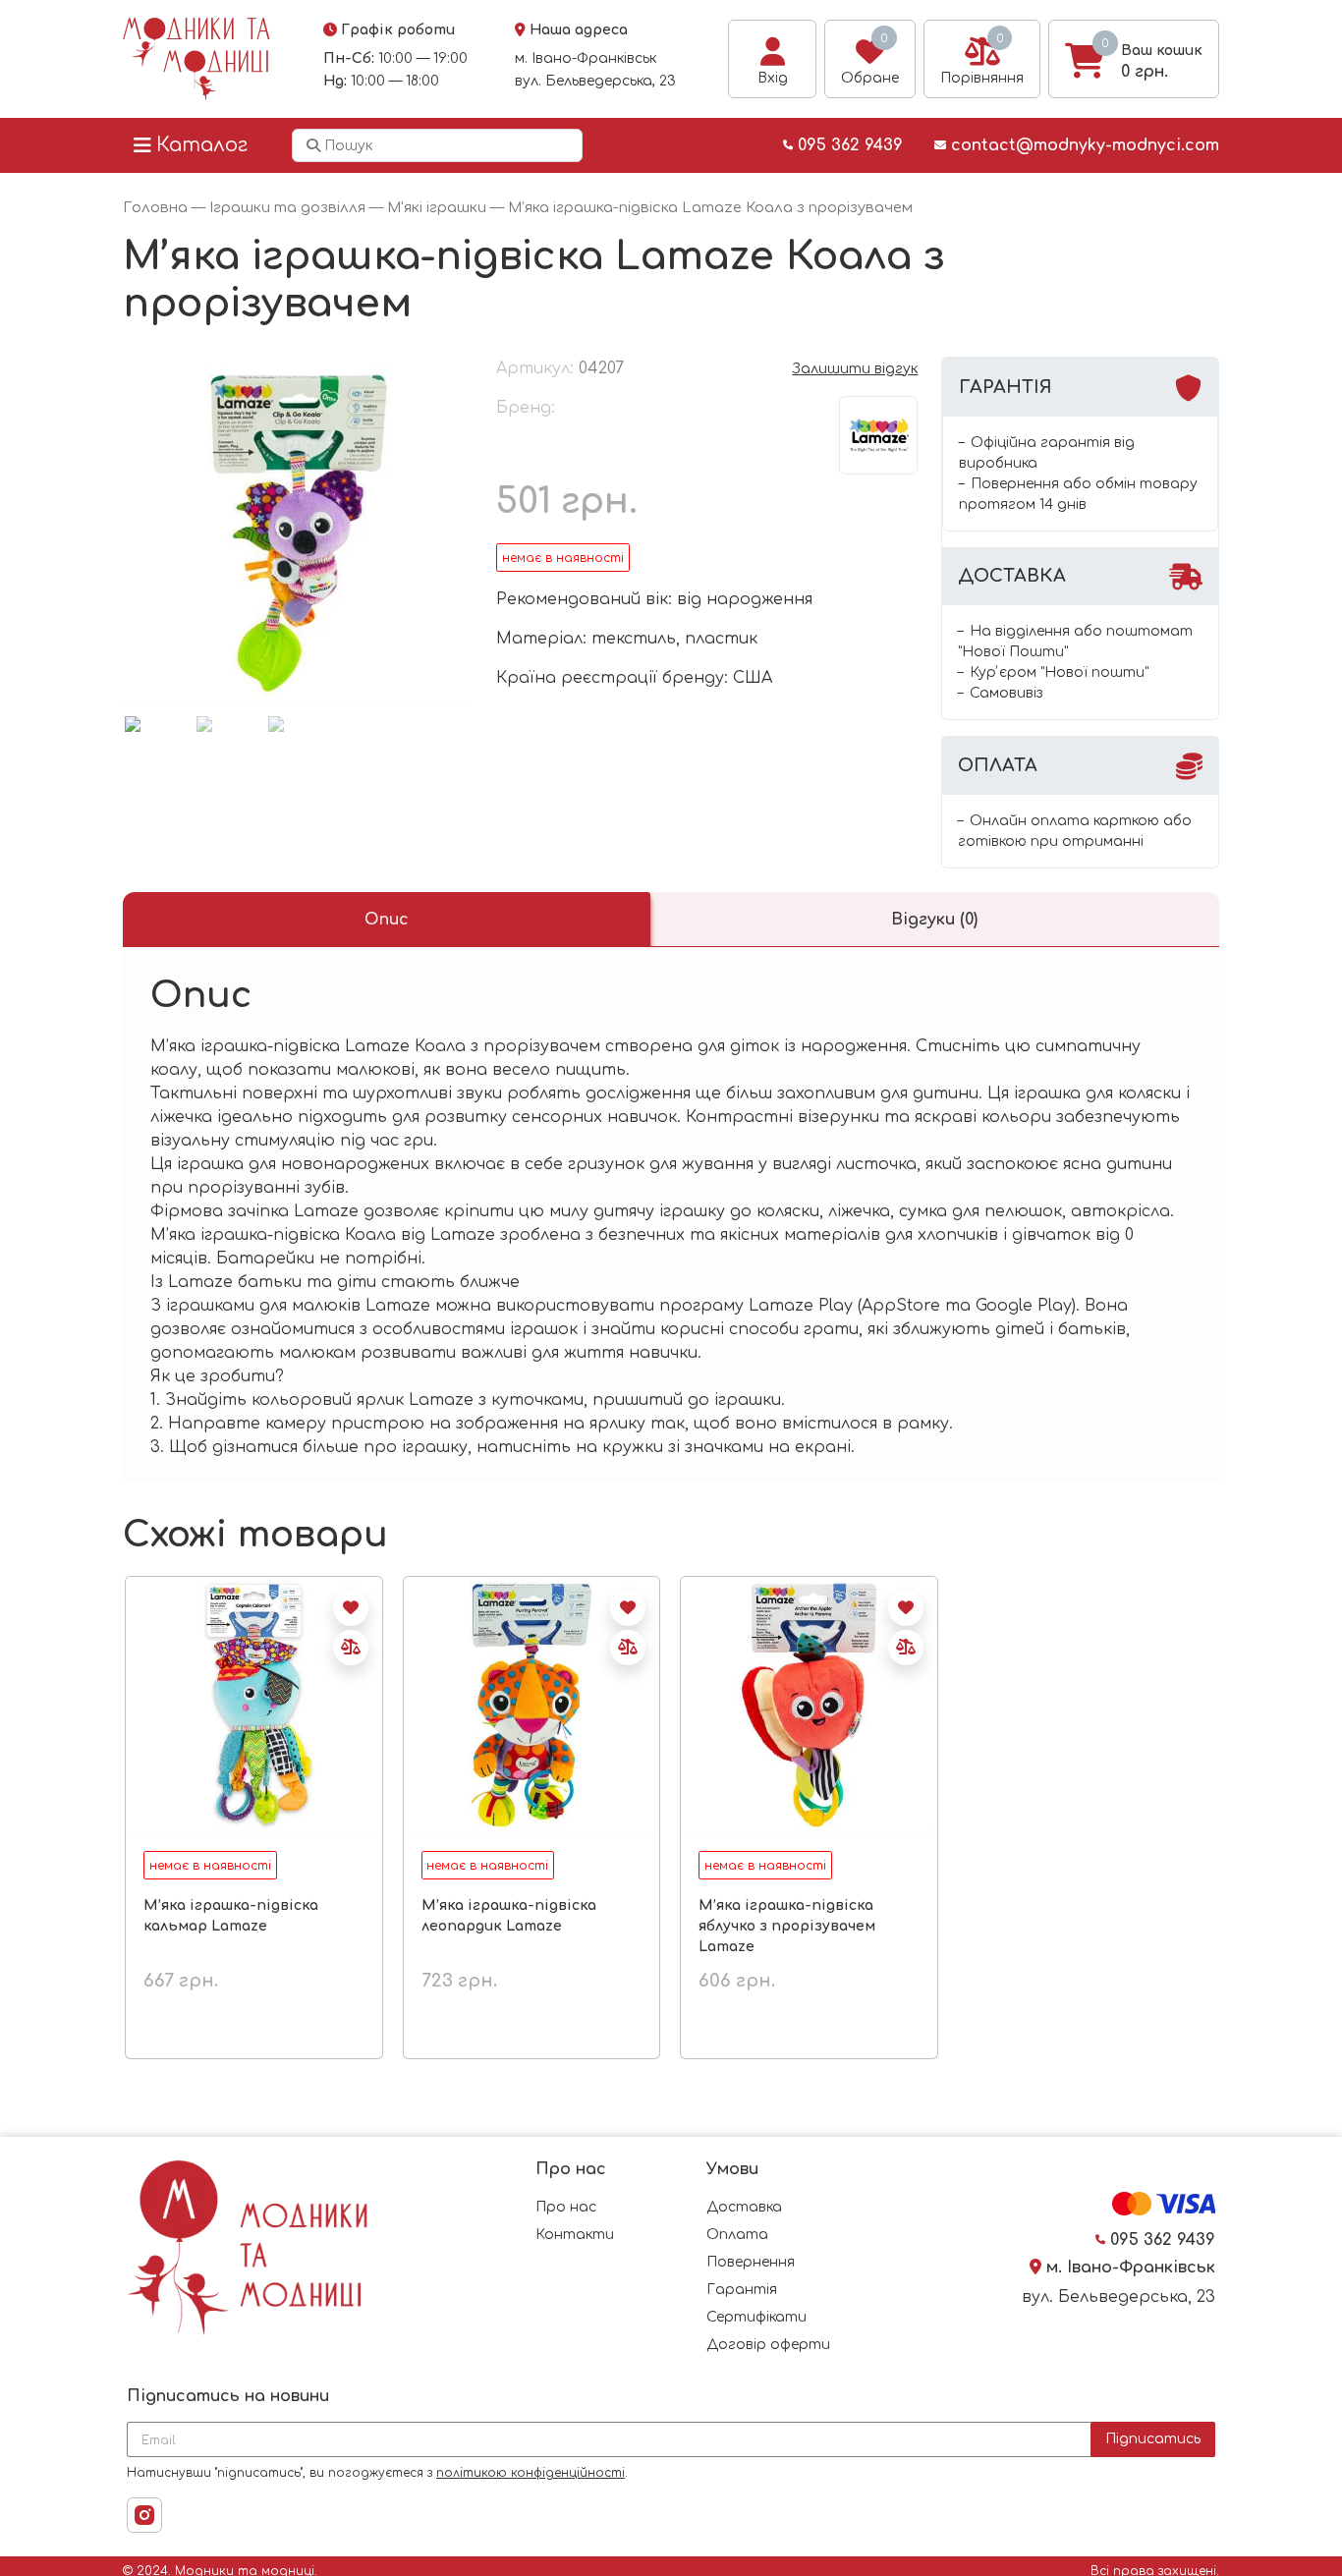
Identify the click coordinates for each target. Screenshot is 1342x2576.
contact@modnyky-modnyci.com (1083, 145)
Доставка (744, 2207)
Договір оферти (768, 2345)
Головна (155, 207)
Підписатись (1153, 2439)
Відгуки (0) (934, 920)
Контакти (575, 2235)
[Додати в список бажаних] (351, 1608)
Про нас (566, 2207)
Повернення (751, 2262)
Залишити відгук (855, 369)
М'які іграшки (437, 207)
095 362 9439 (848, 145)
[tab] (387, 920)
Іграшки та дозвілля (287, 207)
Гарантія (742, 2290)
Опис (387, 920)
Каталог (202, 145)
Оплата (737, 2235)
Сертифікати (756, 2317)
